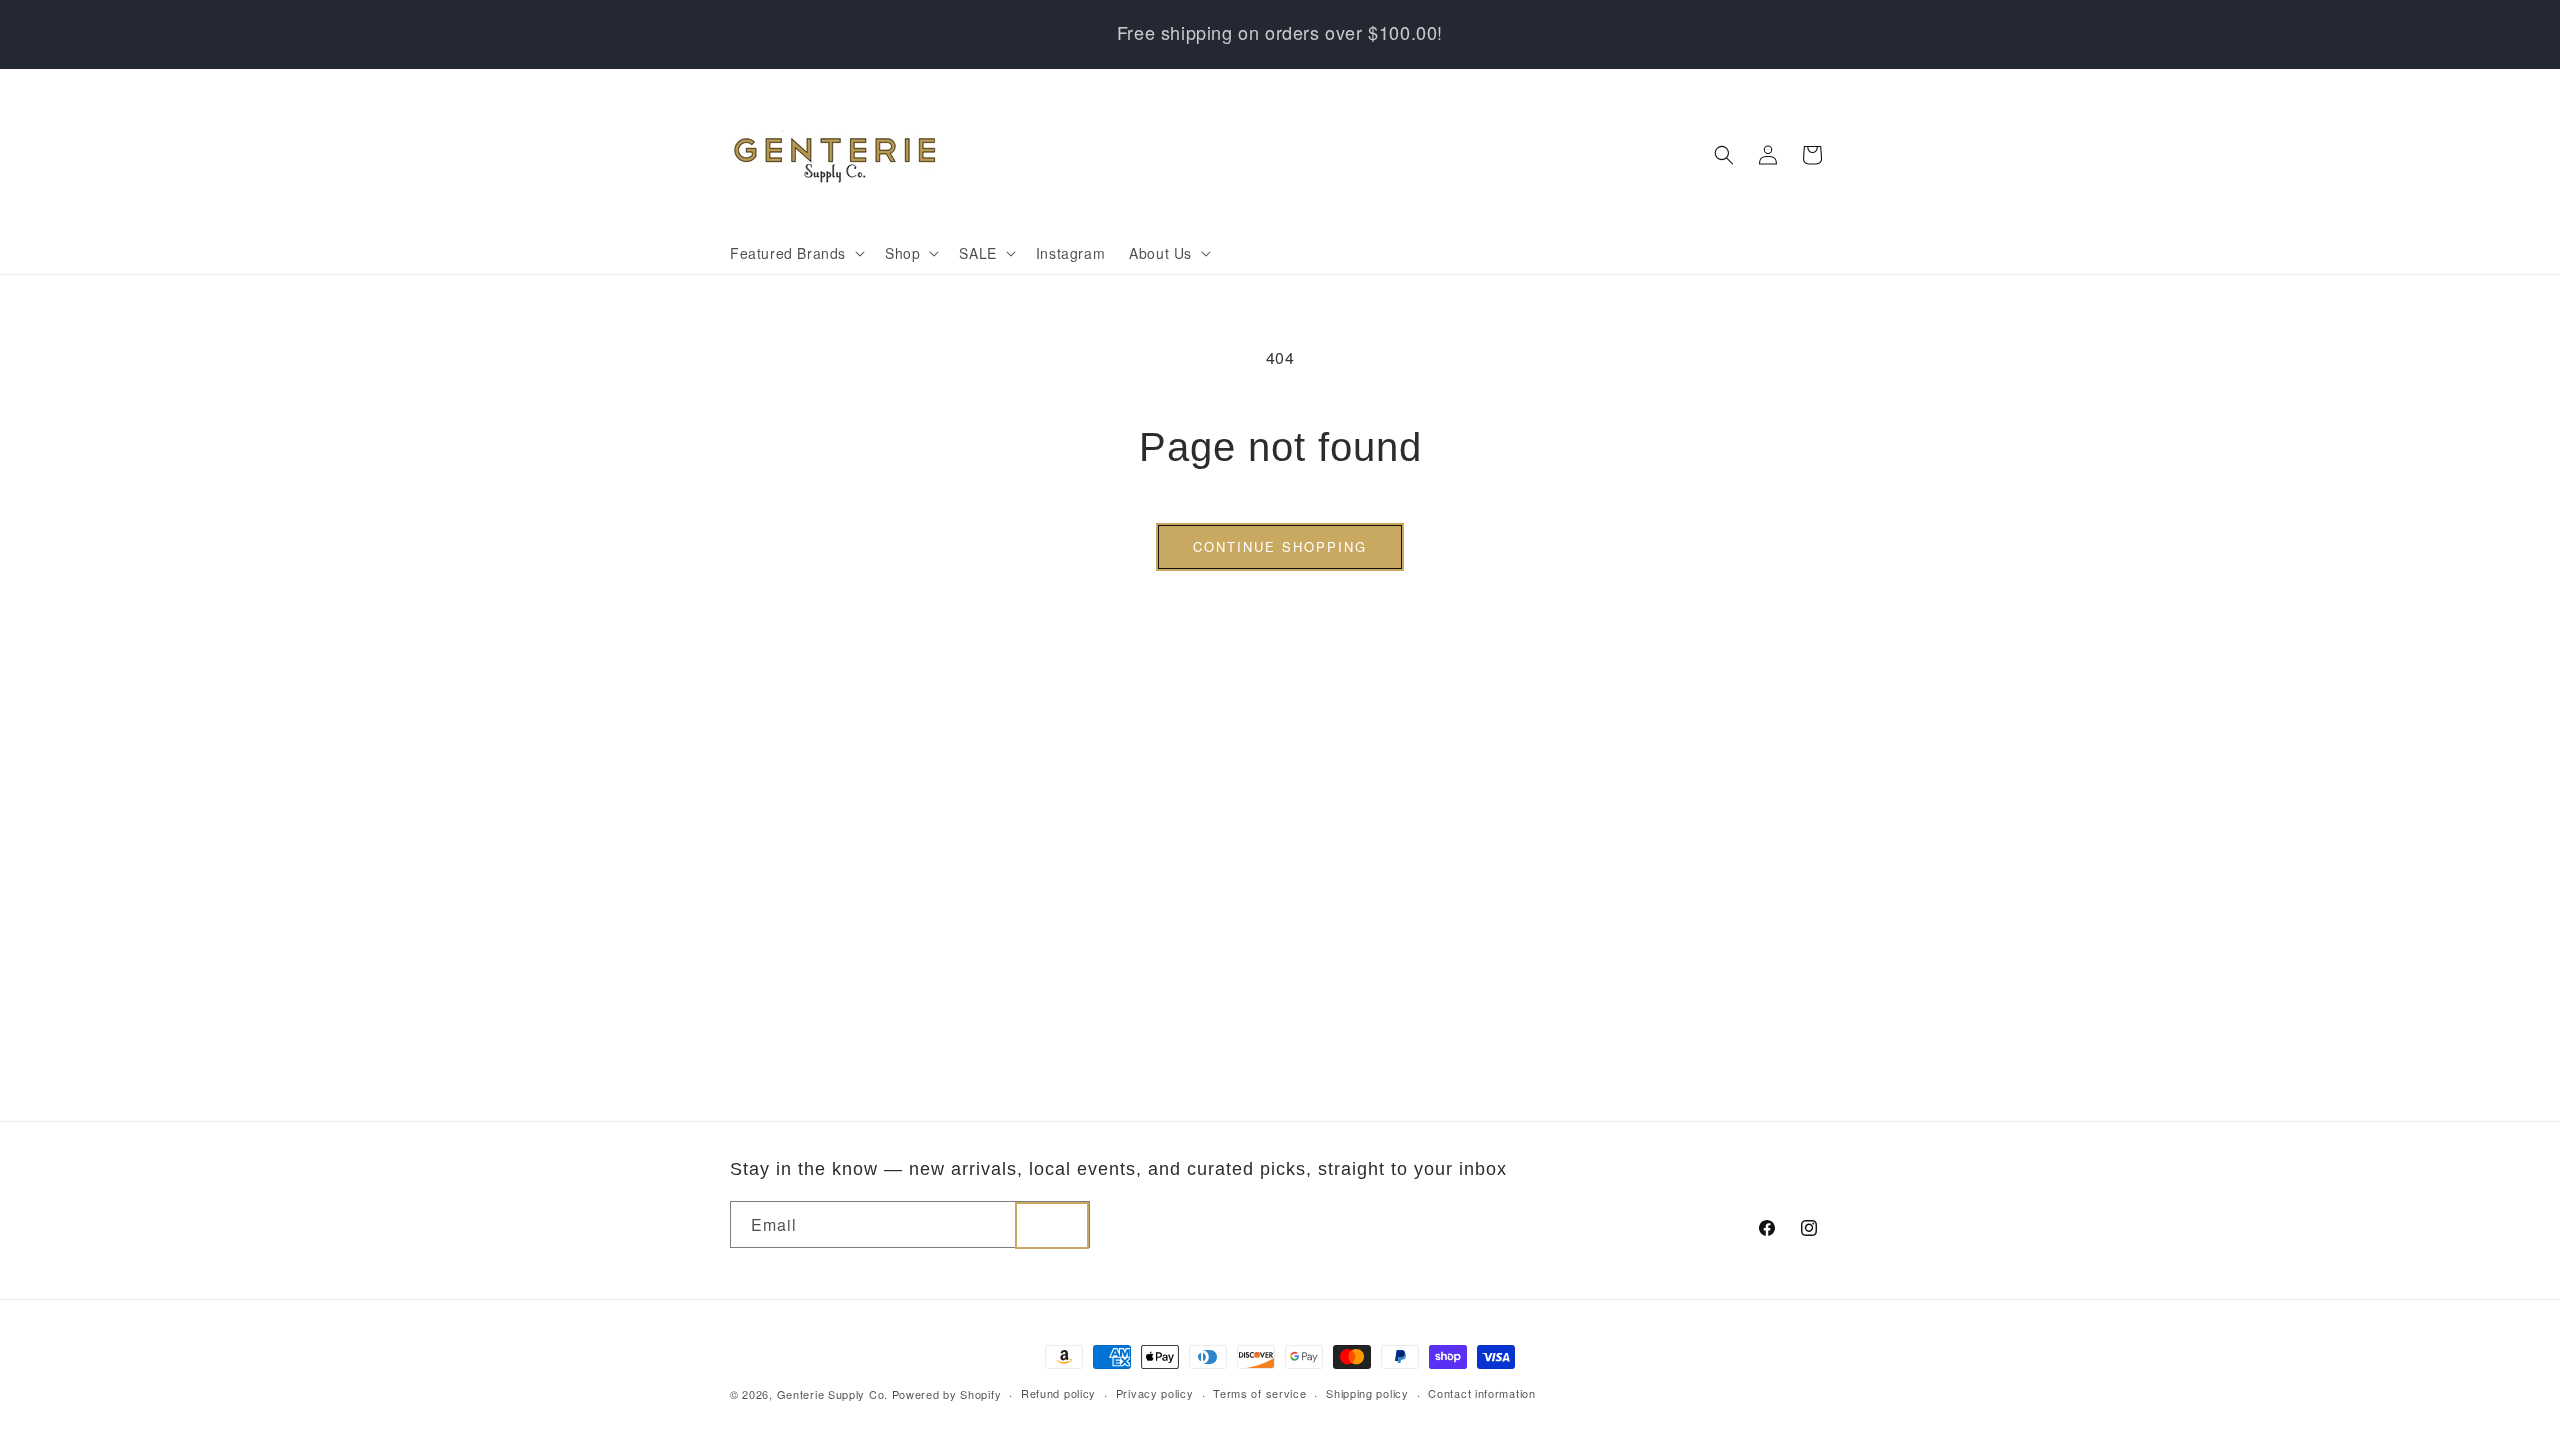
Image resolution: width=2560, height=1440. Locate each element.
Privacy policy (1155, 1393)
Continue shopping (1280, 546)
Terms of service (1259, 1393)
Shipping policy (1367, 1393)
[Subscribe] (1052, 1225)
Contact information (1481, 1393)
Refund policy (1058, 1393)
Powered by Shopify (947, 1394)
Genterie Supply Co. (832, 1394)
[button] (795, 253)
